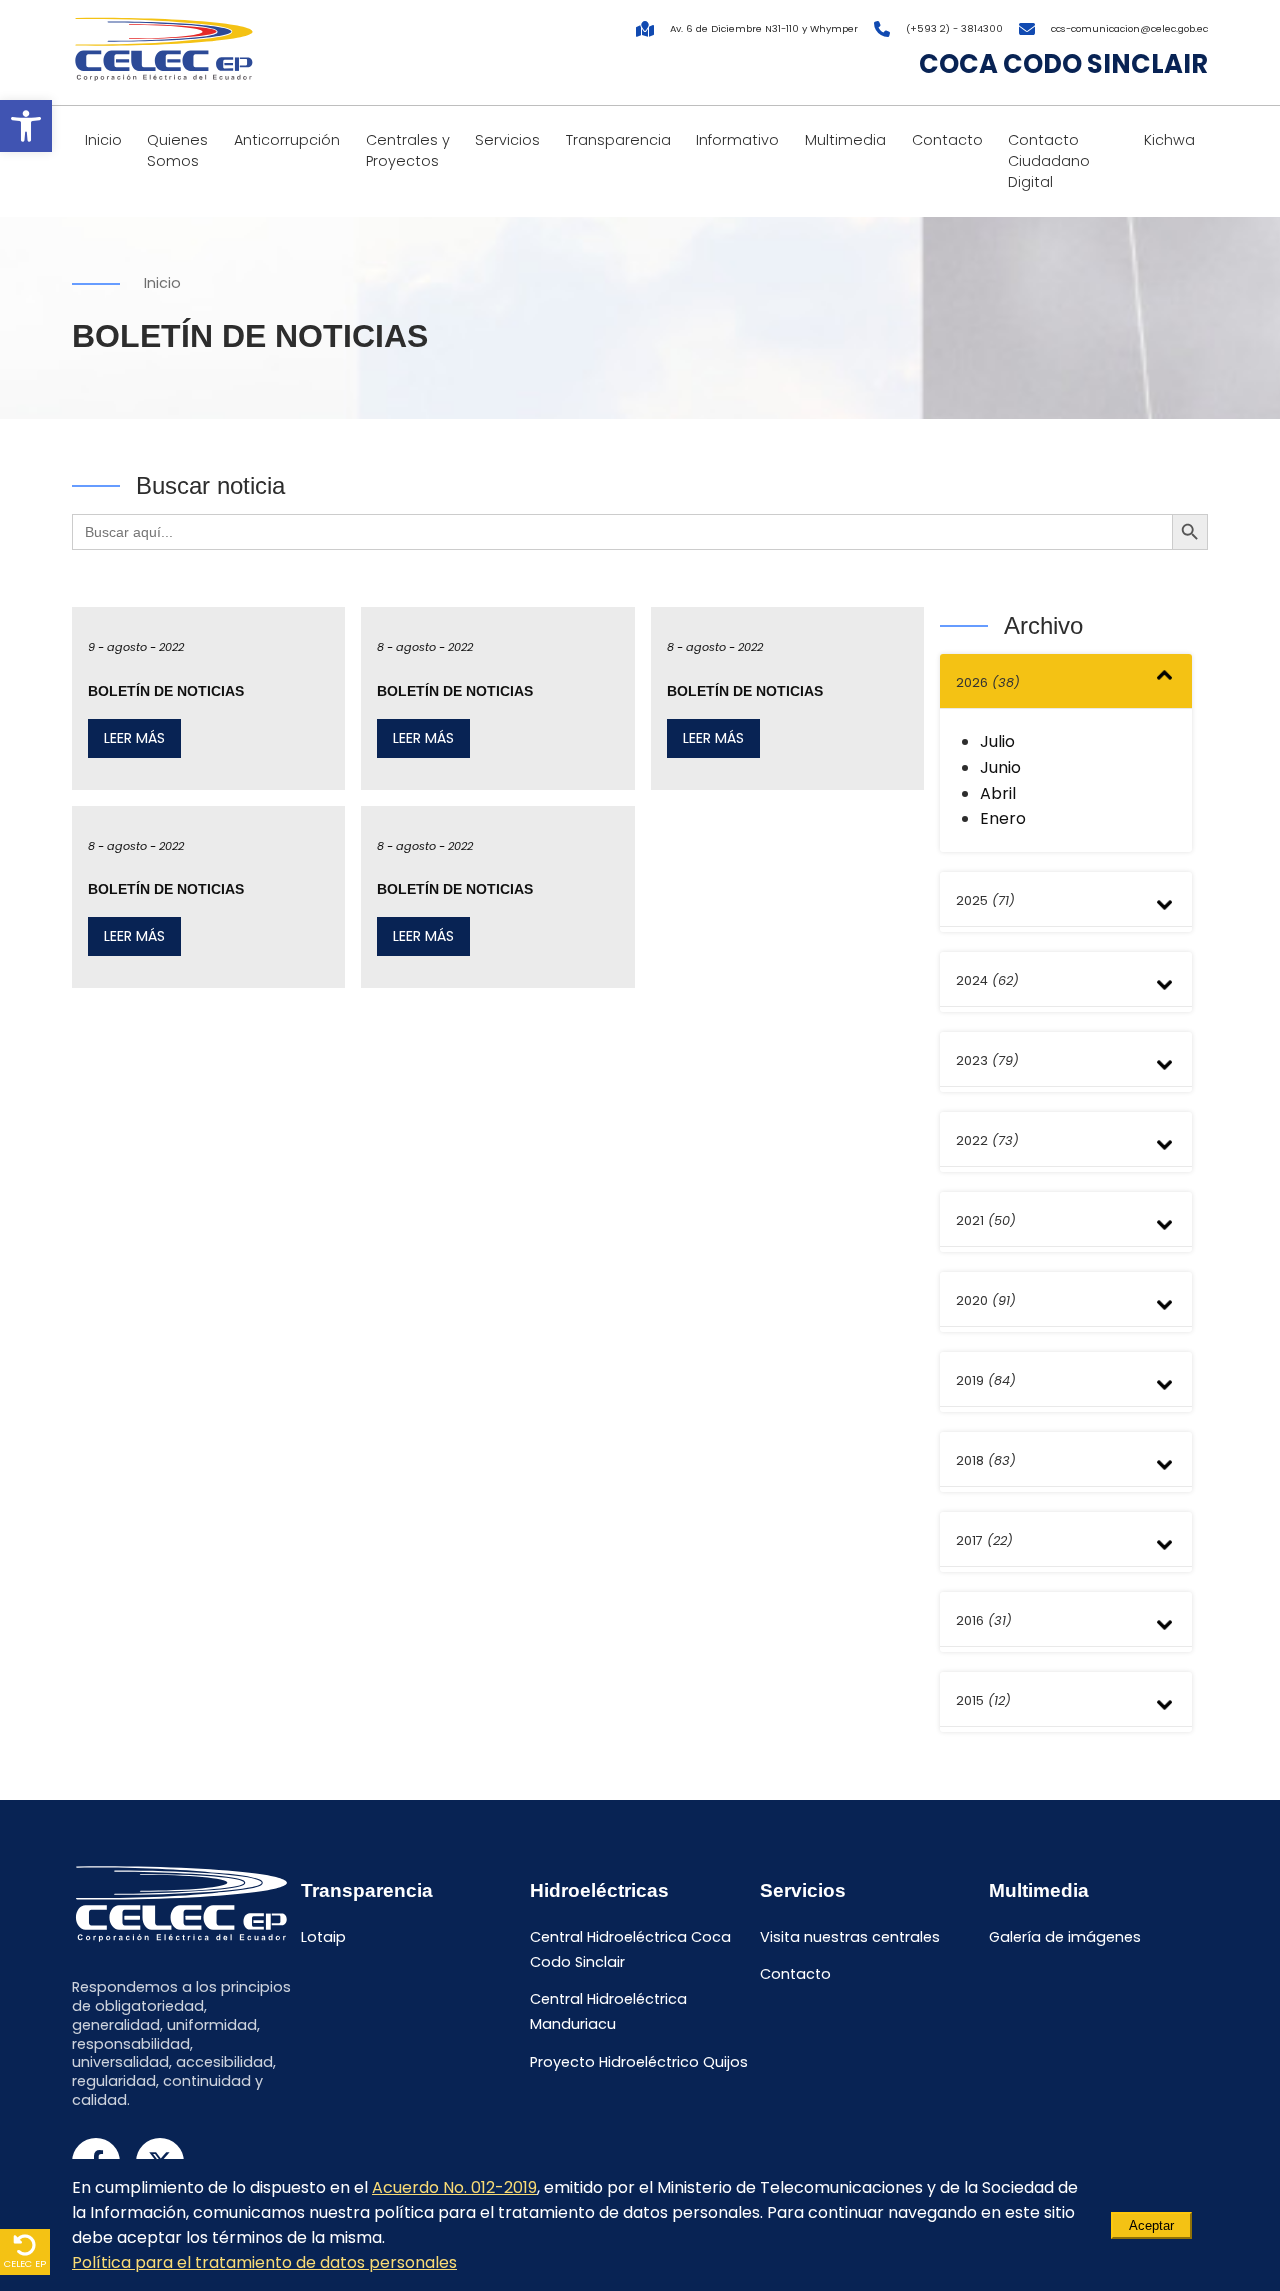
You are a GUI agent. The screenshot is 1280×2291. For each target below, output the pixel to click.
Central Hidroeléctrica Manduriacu (608, 2012)
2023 (987, 1060)
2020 (986, 1300)
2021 (986, 1220)
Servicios (507, 140)
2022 (987, 1140)
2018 (986, 1460)
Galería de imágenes (1065, 1937)
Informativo (737, 140)
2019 (986, 1380)
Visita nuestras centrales (850, 1937)
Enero (1003, 818)
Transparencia (618, 140)
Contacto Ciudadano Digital (1049, 161)
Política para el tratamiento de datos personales (264, 2262)
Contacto (947, 140)
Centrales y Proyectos (408, 150)
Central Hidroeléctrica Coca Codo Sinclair (630, 1949)
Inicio (103, 140)
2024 (987, 980)
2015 (983, 1700)
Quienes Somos (177, 150)
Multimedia (845, 140)
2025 (985, 900)
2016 (984, 1620)
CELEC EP (25, 2263)
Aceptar (1151, 2225)
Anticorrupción (287, 140)
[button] (26, 126)
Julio (997, 741)
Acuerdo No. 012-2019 (454, 2187)
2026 (988, 682)
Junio (1000, 767)
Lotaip (323, 1937)
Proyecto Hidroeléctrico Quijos (639, 2063)
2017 (984, 1540)
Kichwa (1169, 140)
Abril (998, 793)
